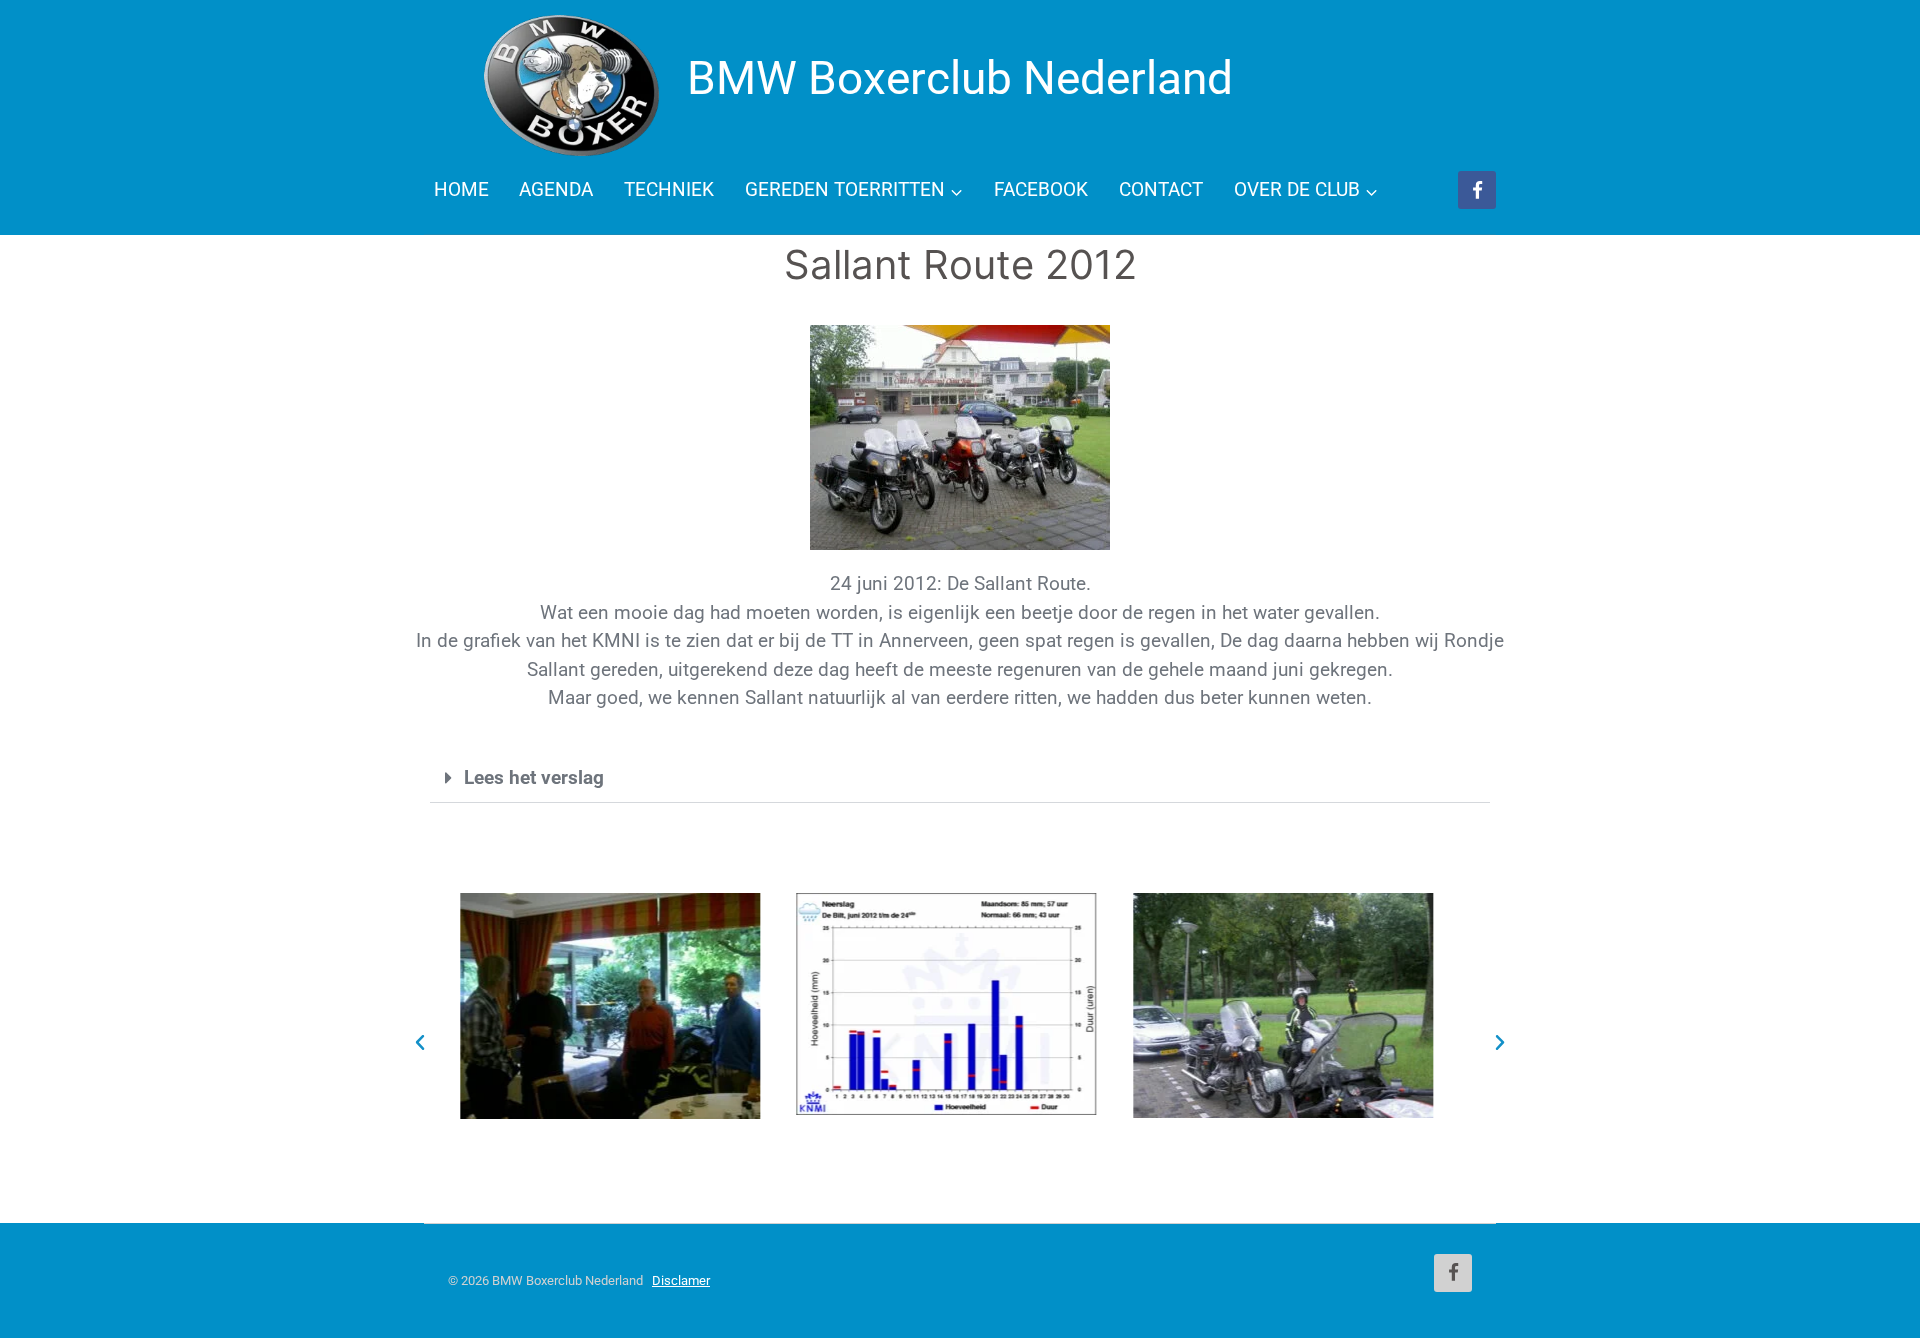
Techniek (669, 189)
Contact (1161, 189)
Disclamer (681, 1280)
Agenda (556, 189)
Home (461, 189)
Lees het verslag (534, 777)
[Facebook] (1477, 190)
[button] (960, 778)
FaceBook (1041, 189)
